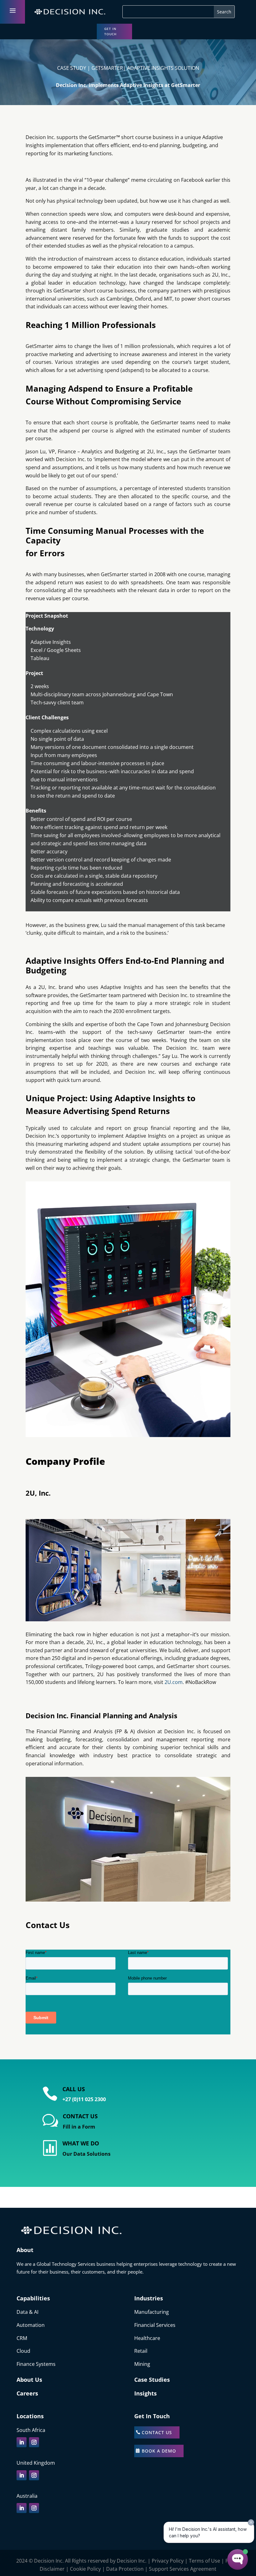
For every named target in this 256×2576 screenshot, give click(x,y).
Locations (30, 2416)
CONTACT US (80, 2116)
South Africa (31, 2430)
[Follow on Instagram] (34, 2442)
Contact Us (157, 2432)
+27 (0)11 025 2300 (84, 2099)
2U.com (173, 1682)
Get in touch (110, 31)
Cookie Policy (85, 2569)
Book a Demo (159, 2451)
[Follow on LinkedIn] (22, 2442)
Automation (31, 2325)
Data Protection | (128, 2569)
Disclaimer (52, 2569)
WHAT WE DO (81, 2143)
